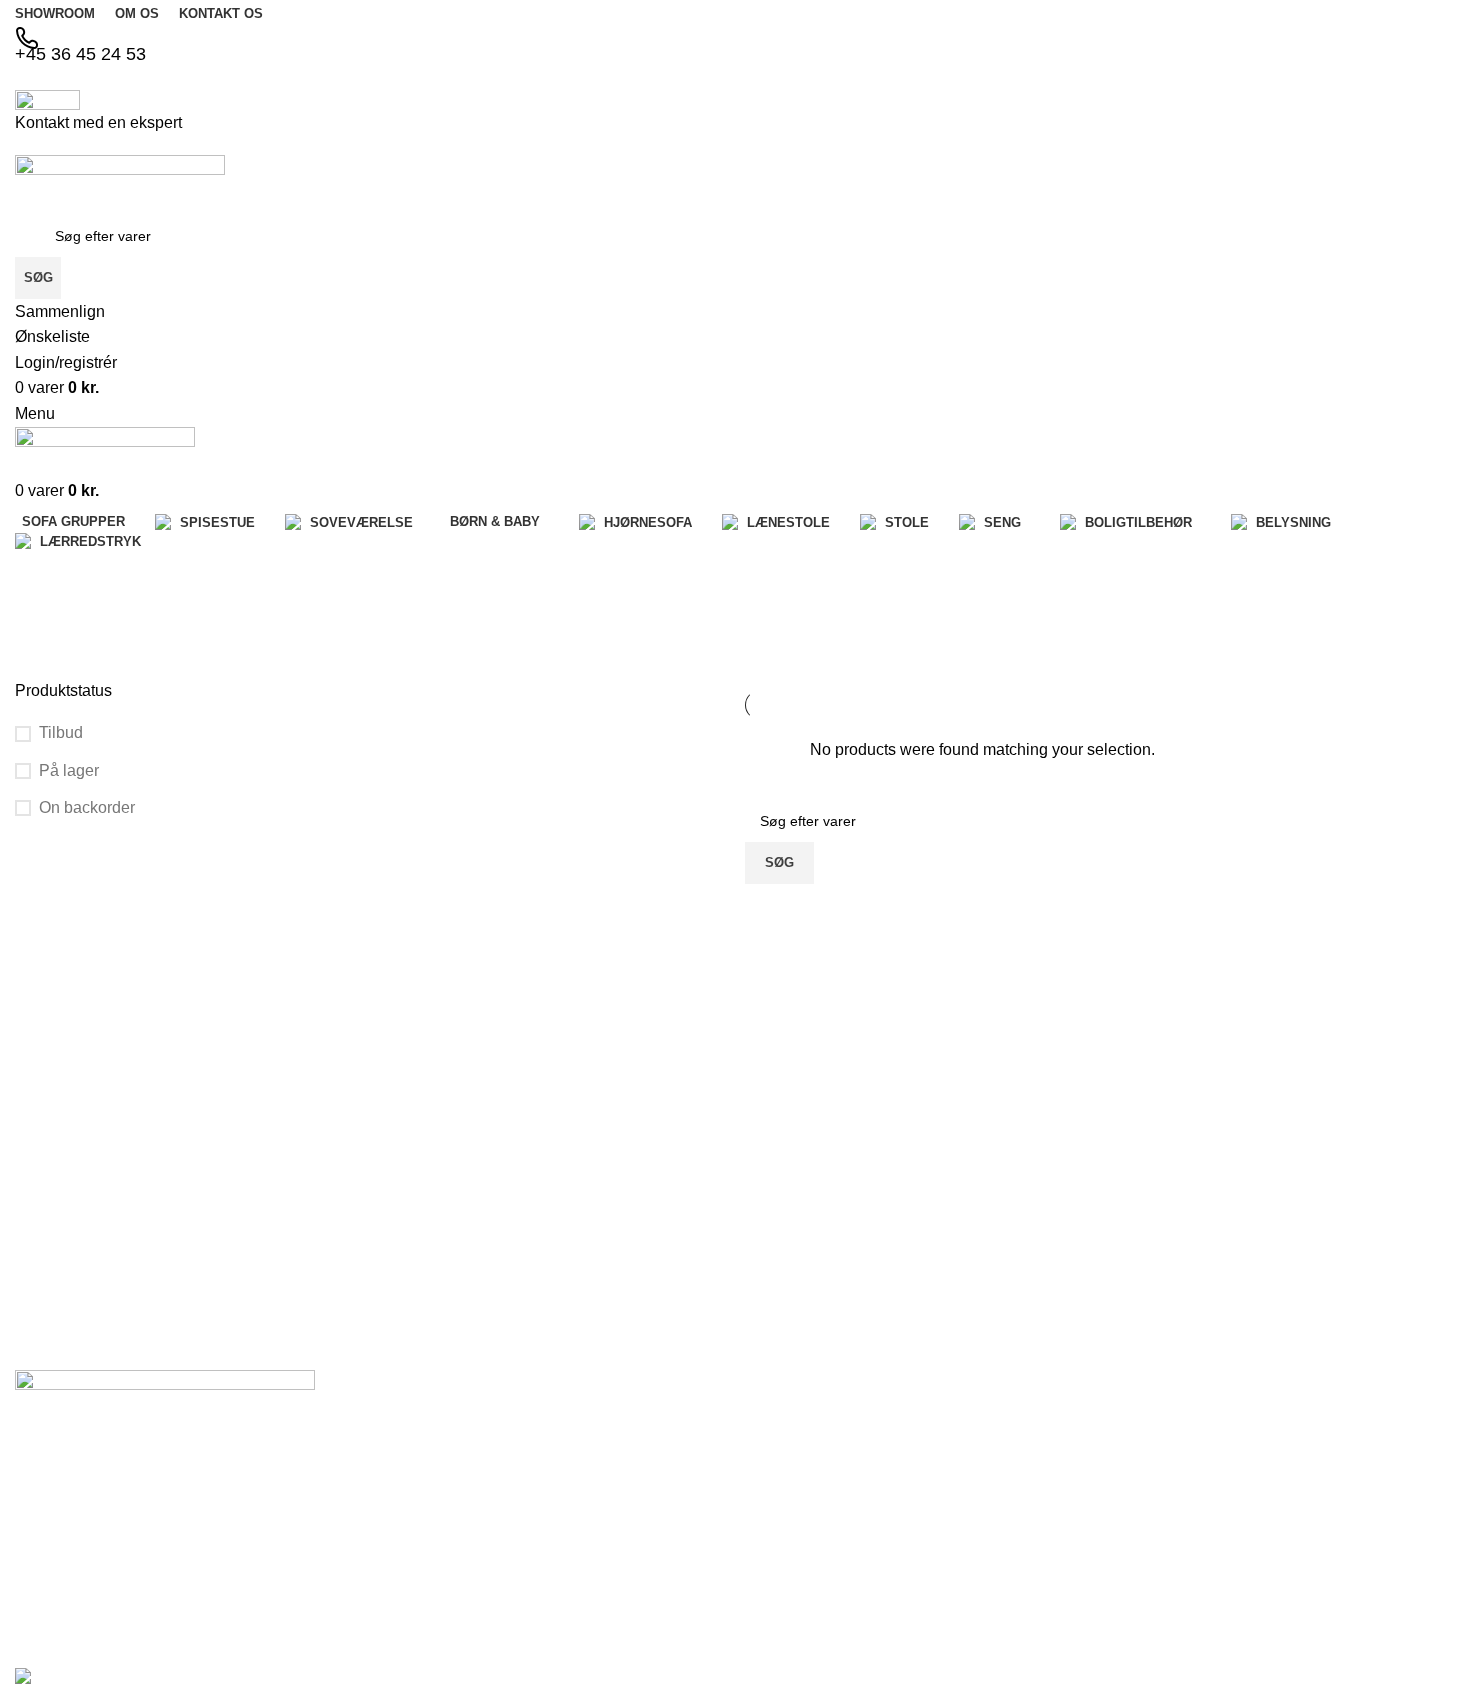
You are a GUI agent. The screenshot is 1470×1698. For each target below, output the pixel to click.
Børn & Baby (1028, 1570)
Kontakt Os (780, 1502)
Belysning (1262, 1499)
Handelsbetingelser (806, 1570)
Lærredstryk (1270, 1534)
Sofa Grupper (1031, 1468)
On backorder (87, 807)
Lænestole (1265, 1397)
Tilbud (61, 732)
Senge (1252, 1465)
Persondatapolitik (799, 1604)
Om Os (767, 1468)
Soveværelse (1029, 1536)
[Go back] (40, 576)
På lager (69, 770)
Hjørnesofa (1023, 1604)
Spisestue (1019, 1502)
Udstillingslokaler (798, 1536)
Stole (1248, 1431)
